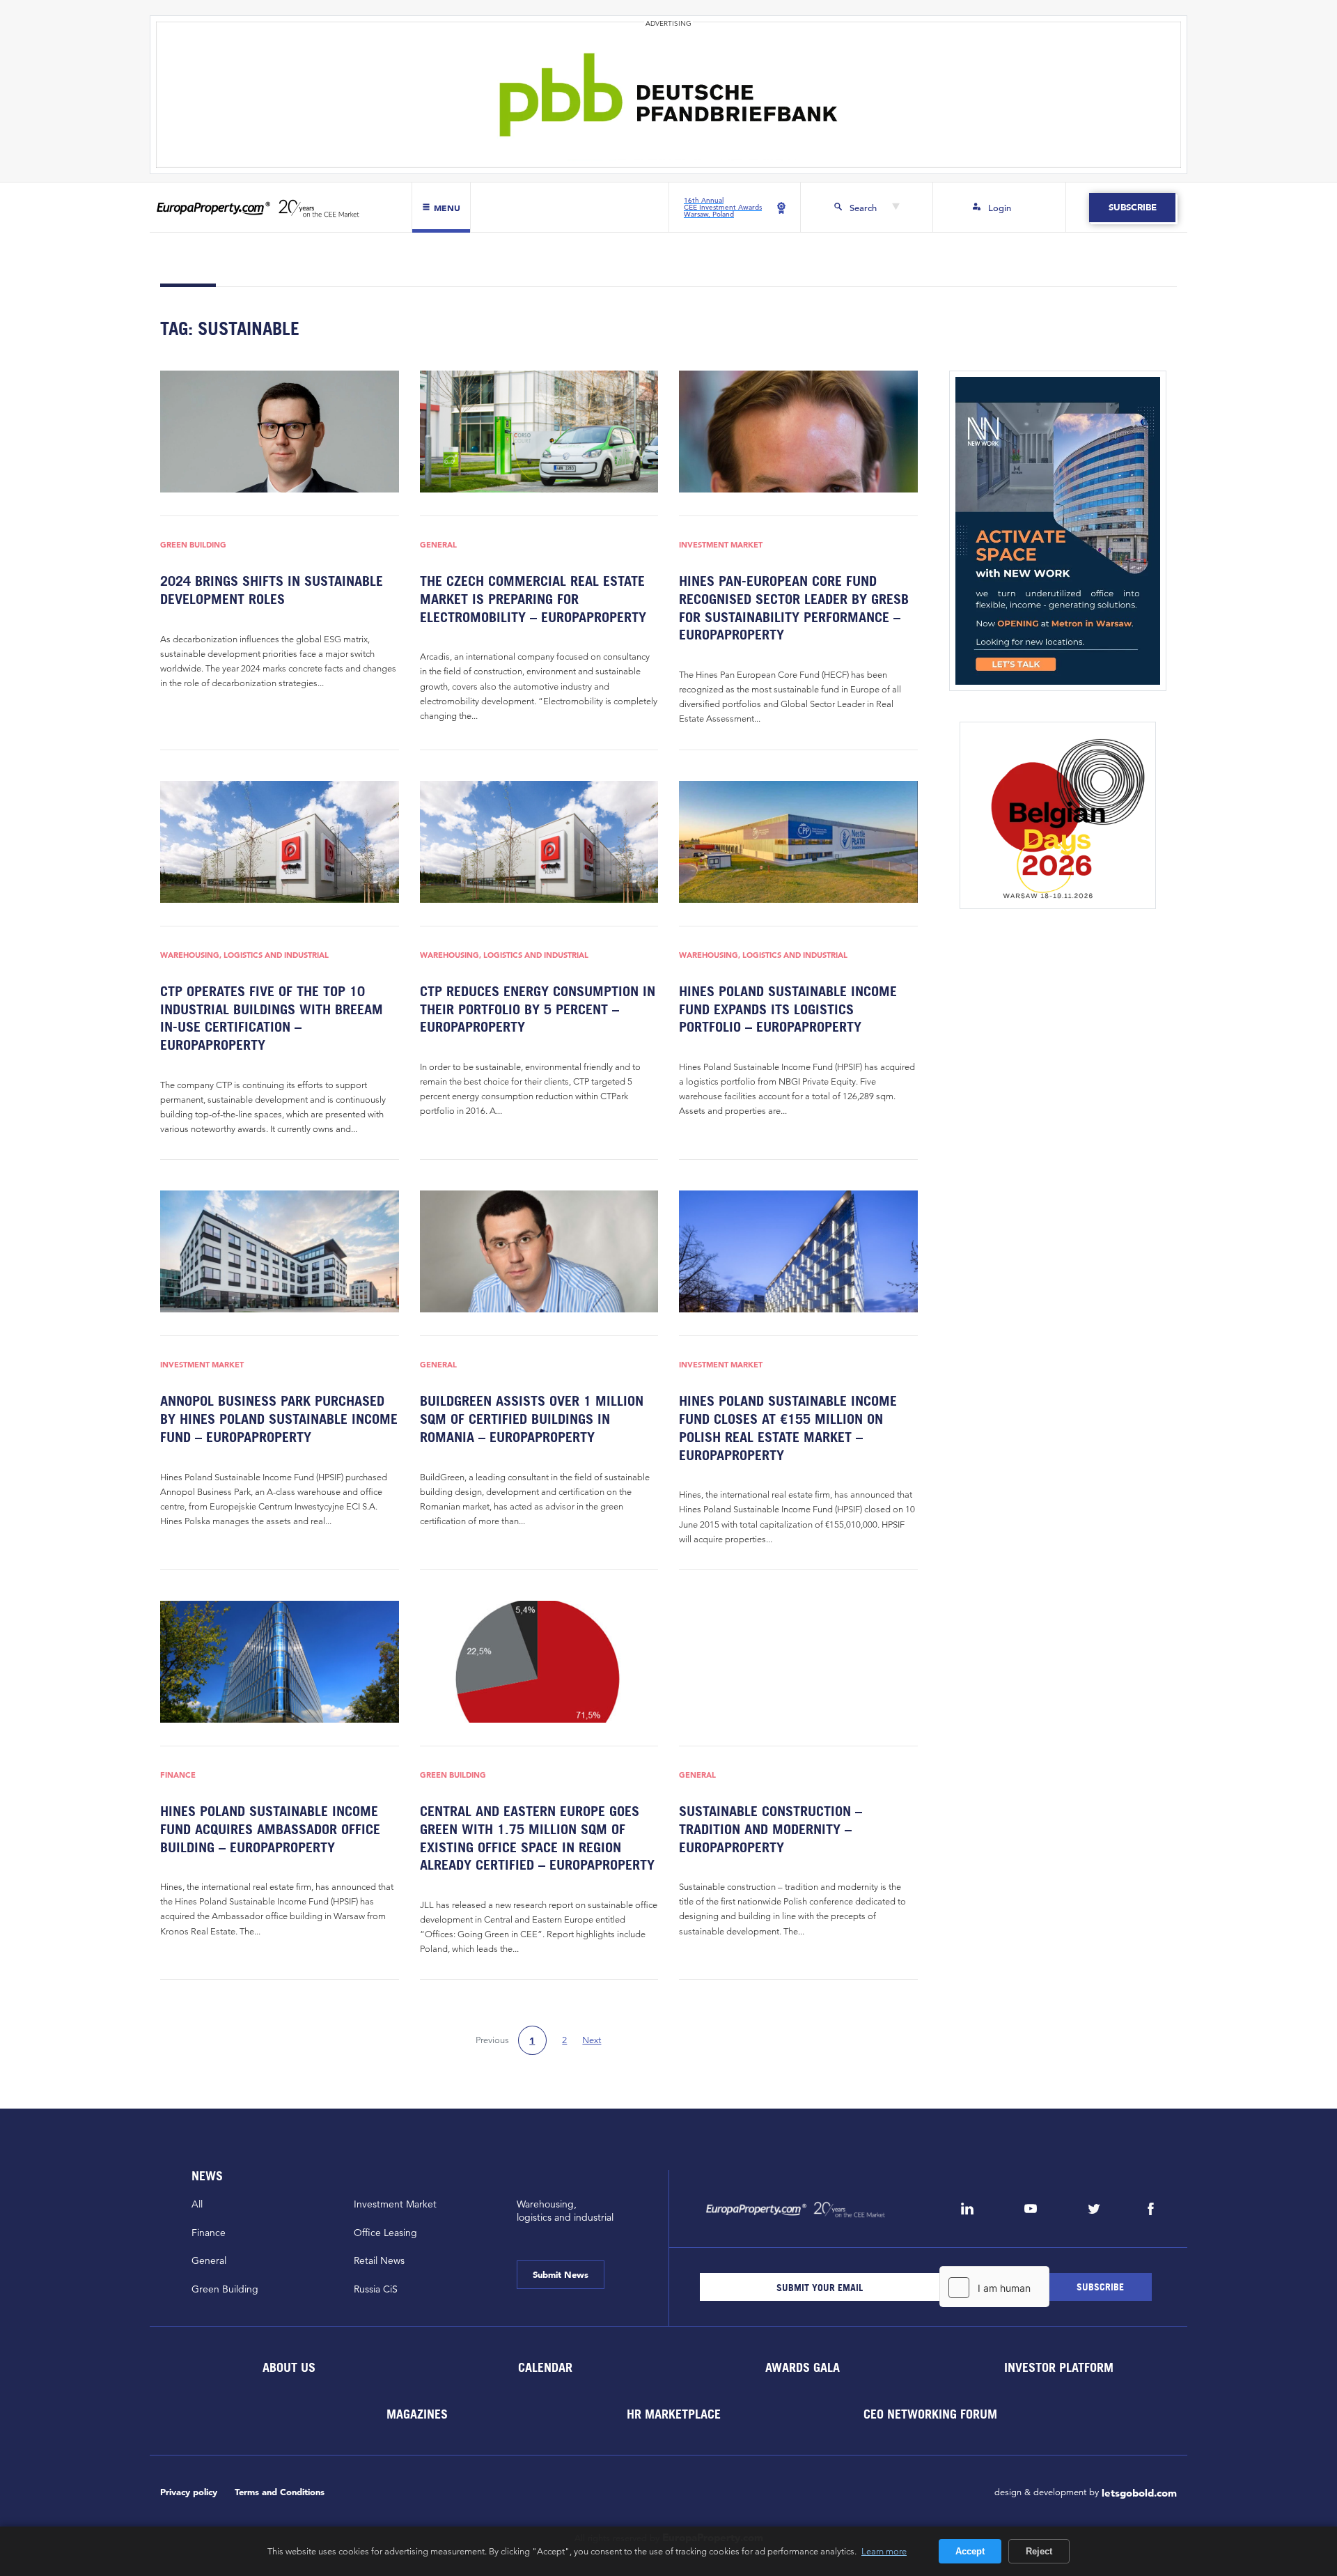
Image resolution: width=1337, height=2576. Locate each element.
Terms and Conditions (280, 2492)
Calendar (545, 2367)
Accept (970, 2551)
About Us (288, 2367)
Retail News (379, 2260)
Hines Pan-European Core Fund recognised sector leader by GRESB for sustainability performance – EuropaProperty (794, 608)
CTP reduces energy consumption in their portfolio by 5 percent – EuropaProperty (538, 1009)
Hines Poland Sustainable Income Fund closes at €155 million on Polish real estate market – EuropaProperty (788, 1428)
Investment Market (721, 545)
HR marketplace (674, 2414)
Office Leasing (385, 2233)
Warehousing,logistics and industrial (565, 2211)
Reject (1039, 2551)
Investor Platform (1059, 2367)
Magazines (417, 2414)
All (197, 2204)
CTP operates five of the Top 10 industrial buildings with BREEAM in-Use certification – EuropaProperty (272, 1018)
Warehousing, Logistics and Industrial (244, 955)
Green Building (193, 545)
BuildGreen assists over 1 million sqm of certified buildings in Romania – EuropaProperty (532, 1419)
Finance (178, 1775)
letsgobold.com (1139, 2493)
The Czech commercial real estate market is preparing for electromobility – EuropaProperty (533, 599)
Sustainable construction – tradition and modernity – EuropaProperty (771, 1829)
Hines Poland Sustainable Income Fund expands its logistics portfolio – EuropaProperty (788, 1009)
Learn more (884, 2551)
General (438, 545)
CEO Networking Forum (930, 2414)
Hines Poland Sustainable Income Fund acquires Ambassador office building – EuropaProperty (270, 1829)
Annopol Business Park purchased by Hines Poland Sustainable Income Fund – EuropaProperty (279, 1419)
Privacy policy (189, 2492)
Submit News (561, 2275)
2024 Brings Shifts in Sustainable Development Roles (272, 590)
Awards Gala (802, 2367)
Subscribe (1132, 207)
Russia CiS (376, 2289)
